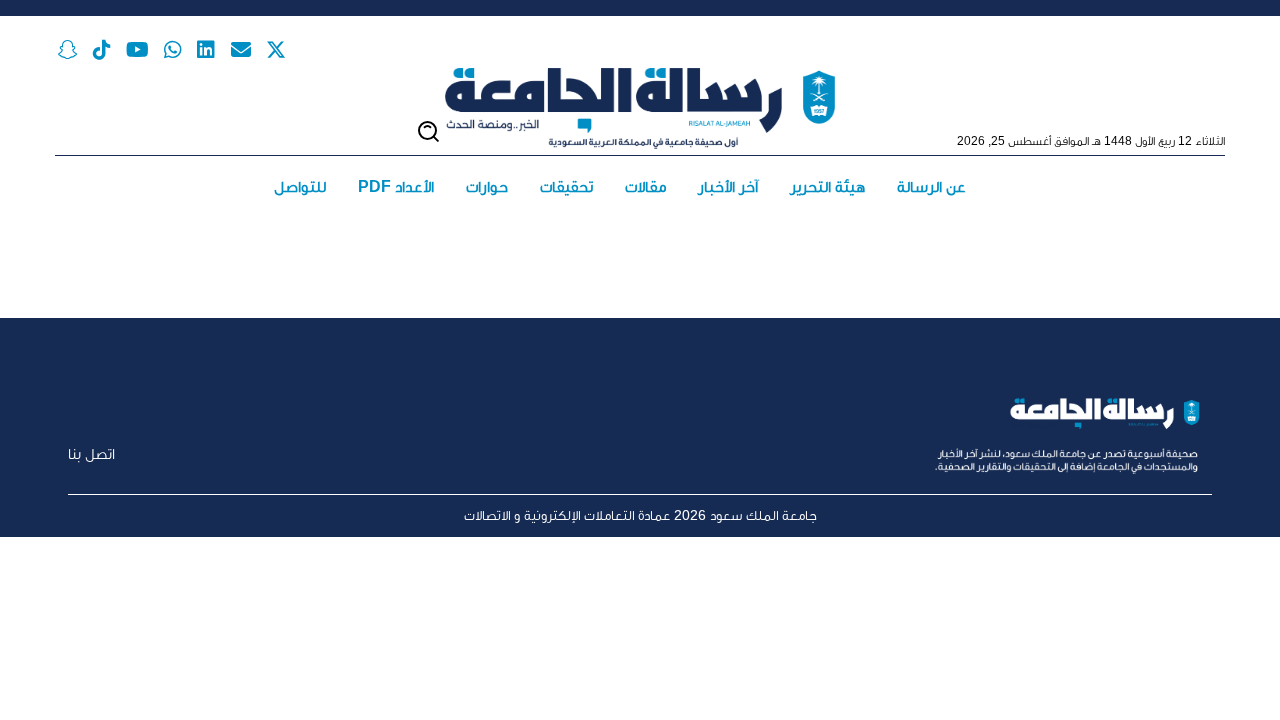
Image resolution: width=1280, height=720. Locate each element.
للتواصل (300, 186)
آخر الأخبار (728, 186)
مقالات (645, 186)
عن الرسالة (931, 186)
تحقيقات (566, 186)
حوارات (487, 186)
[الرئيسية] (640, 109)
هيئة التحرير (827, 186)
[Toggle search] (428, 131)
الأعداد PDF (396, 186)
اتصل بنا (91, 453)
